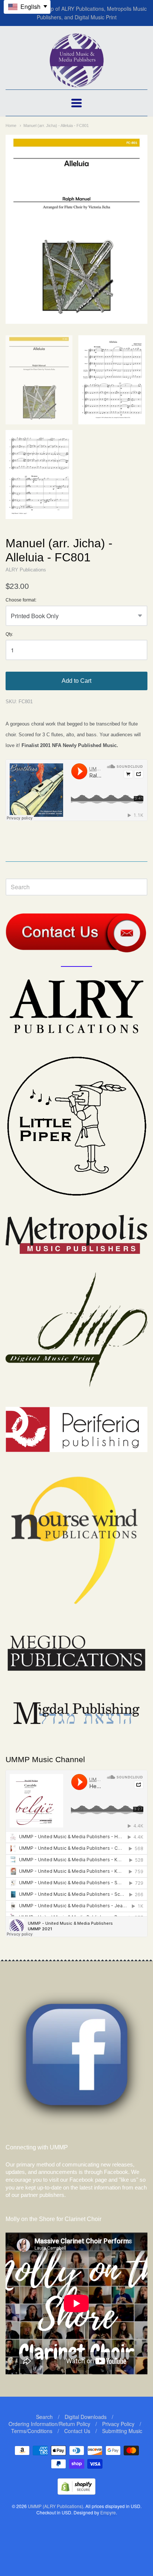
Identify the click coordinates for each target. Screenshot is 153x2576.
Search (44, 2417)
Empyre (108, 2512)
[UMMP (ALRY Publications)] (77, 83)
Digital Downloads (86, 2417)
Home (11, 125)
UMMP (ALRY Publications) (56, 2506)
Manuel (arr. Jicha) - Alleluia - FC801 (56, 125)
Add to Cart (76, 681)
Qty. (9, 634)
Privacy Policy (118, 2424)
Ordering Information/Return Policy (49, 2424)
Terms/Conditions (32, 2431)
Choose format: (21, 600)
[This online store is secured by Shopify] (76, 2492)
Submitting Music (122, 2431)
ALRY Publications (26, 570)
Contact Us (77, 2431)
